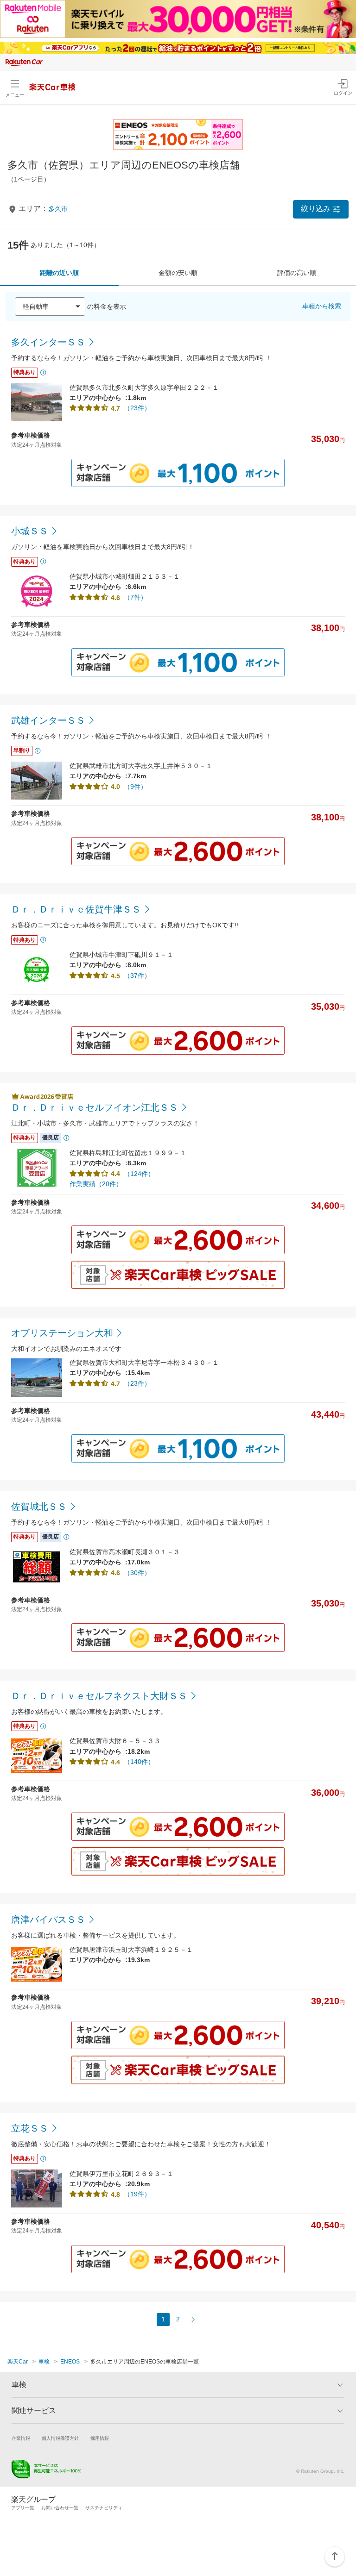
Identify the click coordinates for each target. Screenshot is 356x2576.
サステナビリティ (104, 2508)
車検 (44, 2362)
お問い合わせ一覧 (60, 2508)
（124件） (139, 1174)
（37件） (137, 975)
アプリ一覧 (23, 2508)
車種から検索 (322, 306)
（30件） (137, 1573)
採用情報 (100, 2438)
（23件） (137, 408)
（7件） (135, 597)
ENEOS (70, 2362)
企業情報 (21, 2438)
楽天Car (18, 2362)
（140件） (139, 1762)
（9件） (135, 787)
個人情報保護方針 (60, 2438)
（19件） (137, 2194)
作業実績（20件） (96, 1184)
